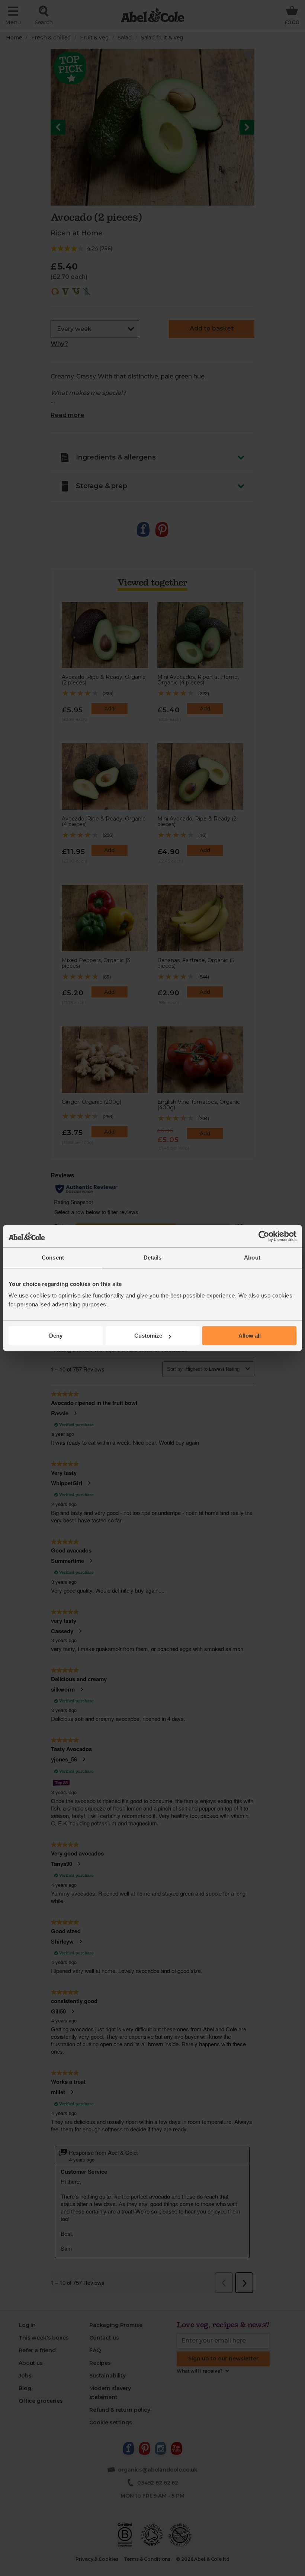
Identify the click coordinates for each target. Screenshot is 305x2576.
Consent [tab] (53, 1258)
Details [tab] (153, 1258)
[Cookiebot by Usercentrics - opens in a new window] (264, 1236)
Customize (148, 1336)
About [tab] (252, 1258)
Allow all (250, 1336)
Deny (56, 1336)
